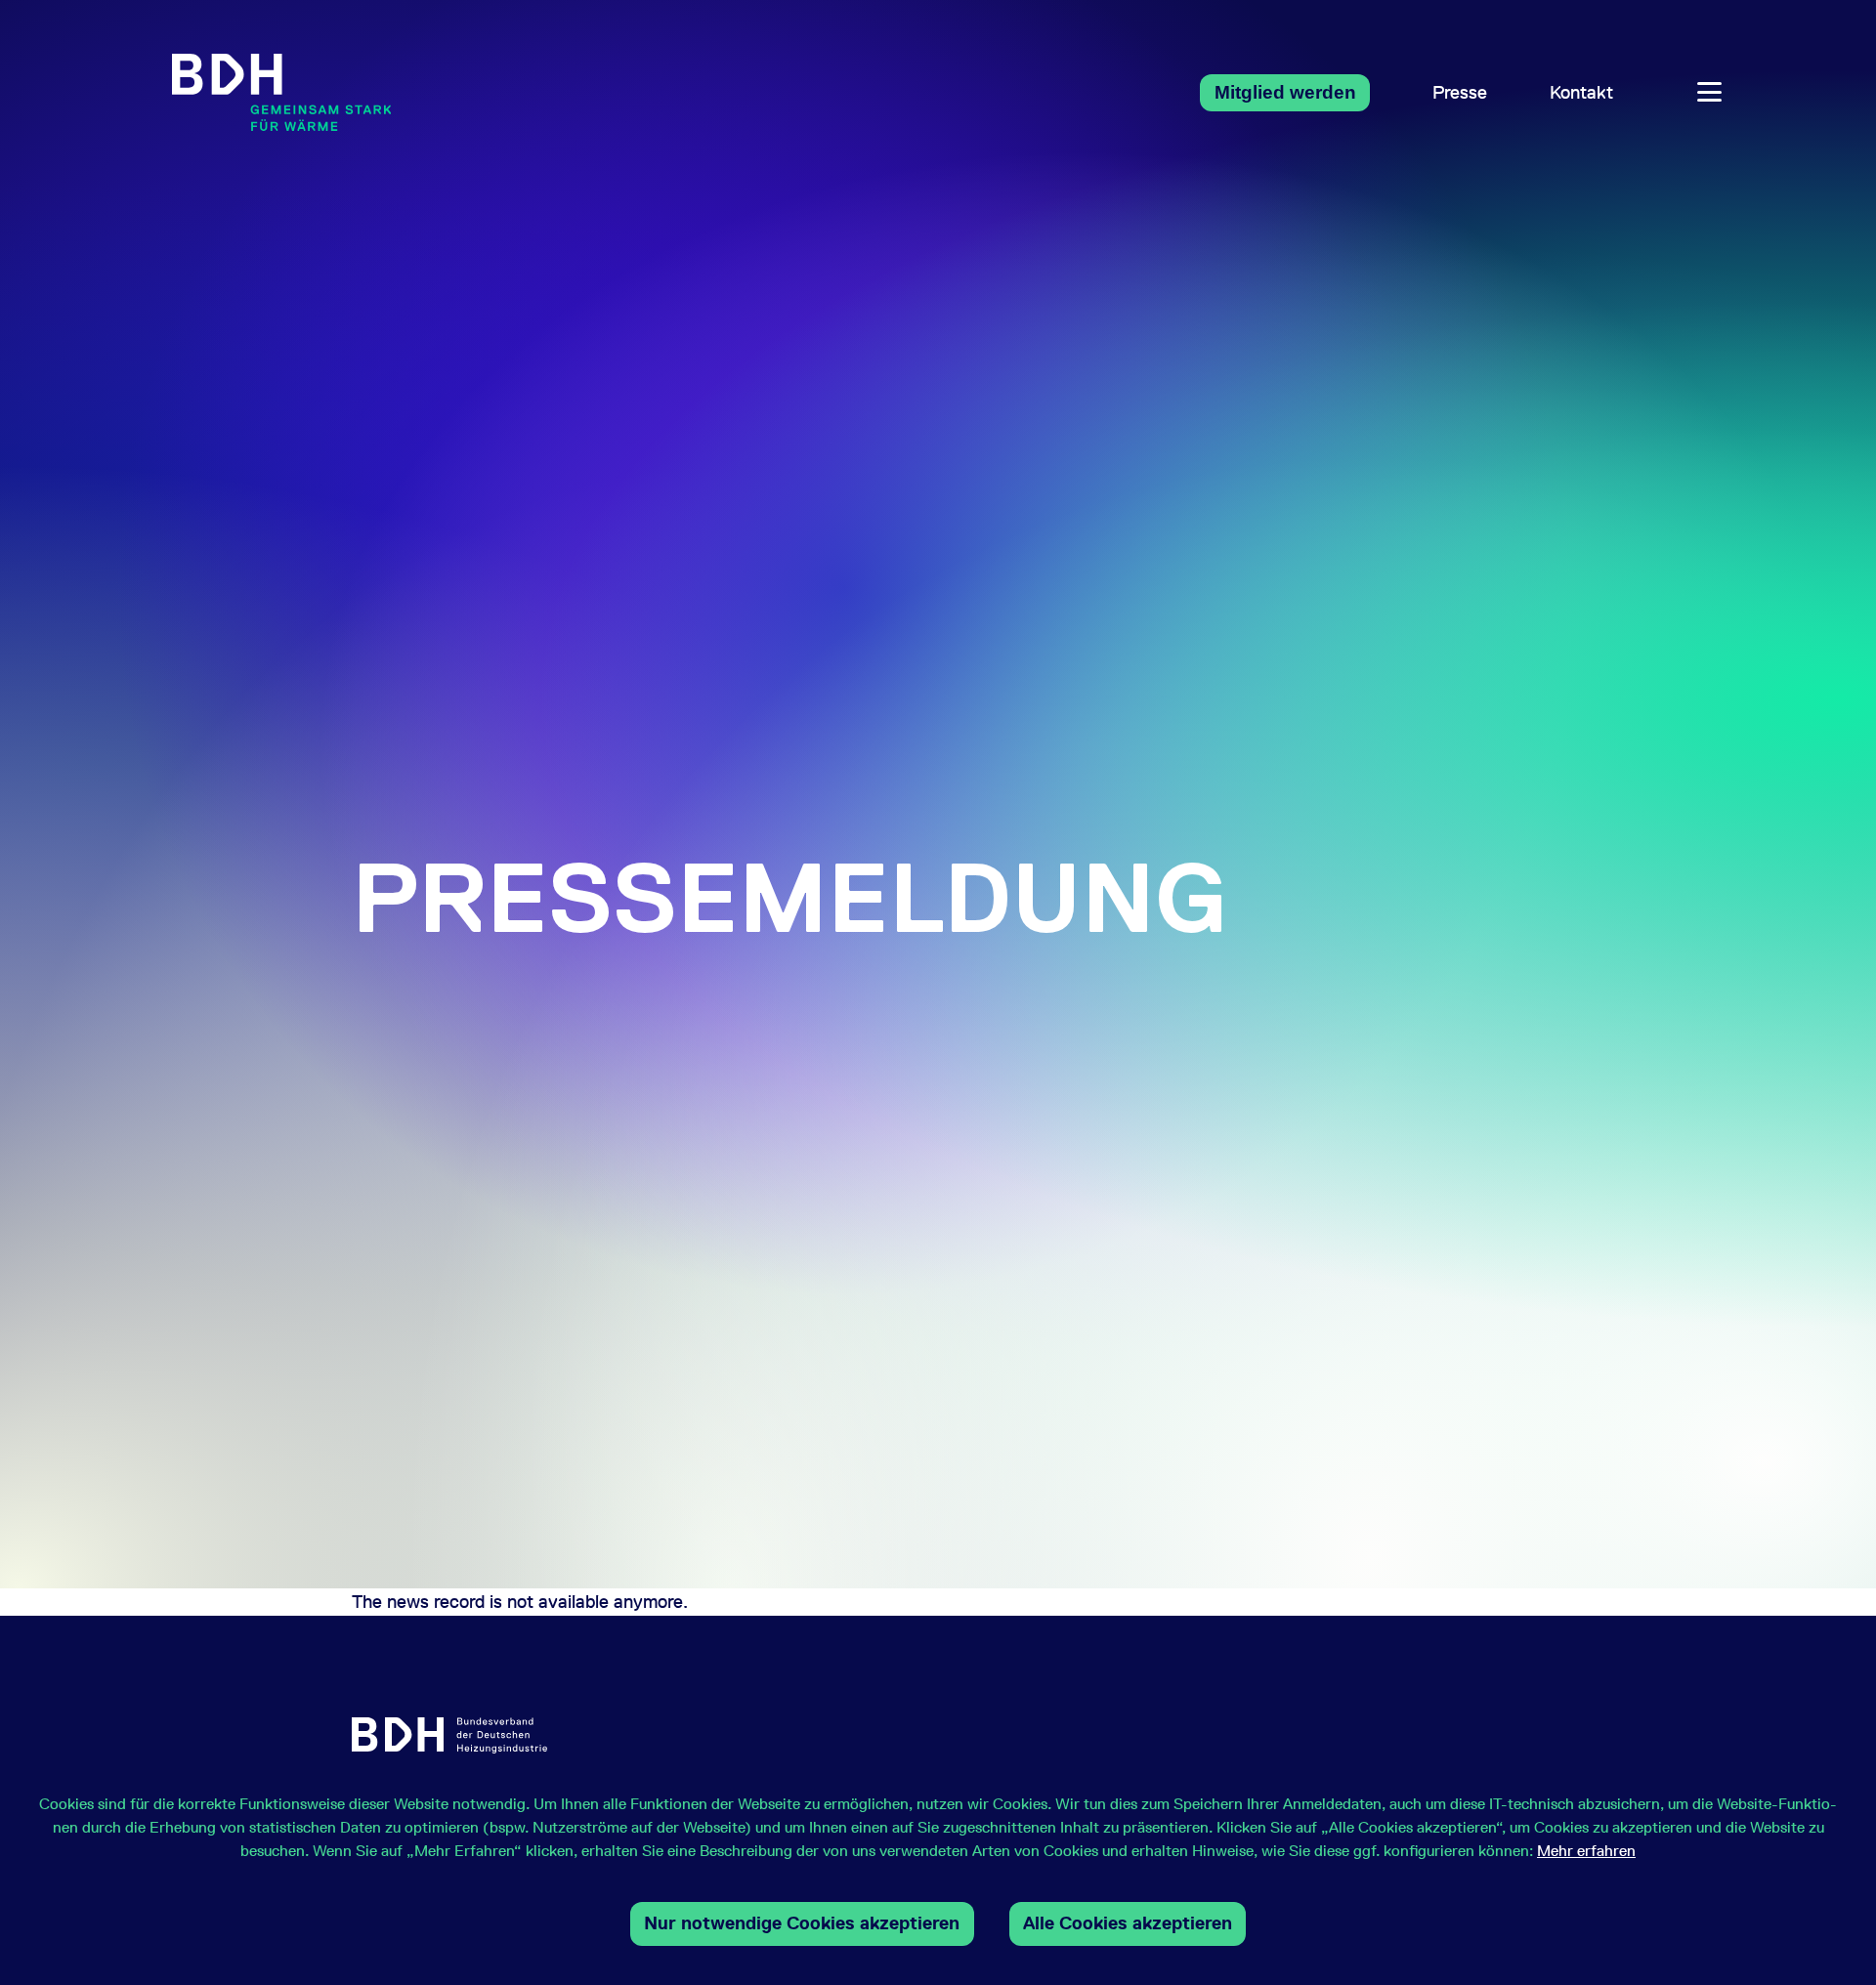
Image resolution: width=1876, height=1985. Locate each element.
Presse (1460, 92)
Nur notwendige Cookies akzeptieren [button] (802, 1923)
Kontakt (1581, 92)
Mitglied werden (1285, 92)
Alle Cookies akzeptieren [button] (1128, 1923)
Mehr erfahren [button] (1586, 1851)
